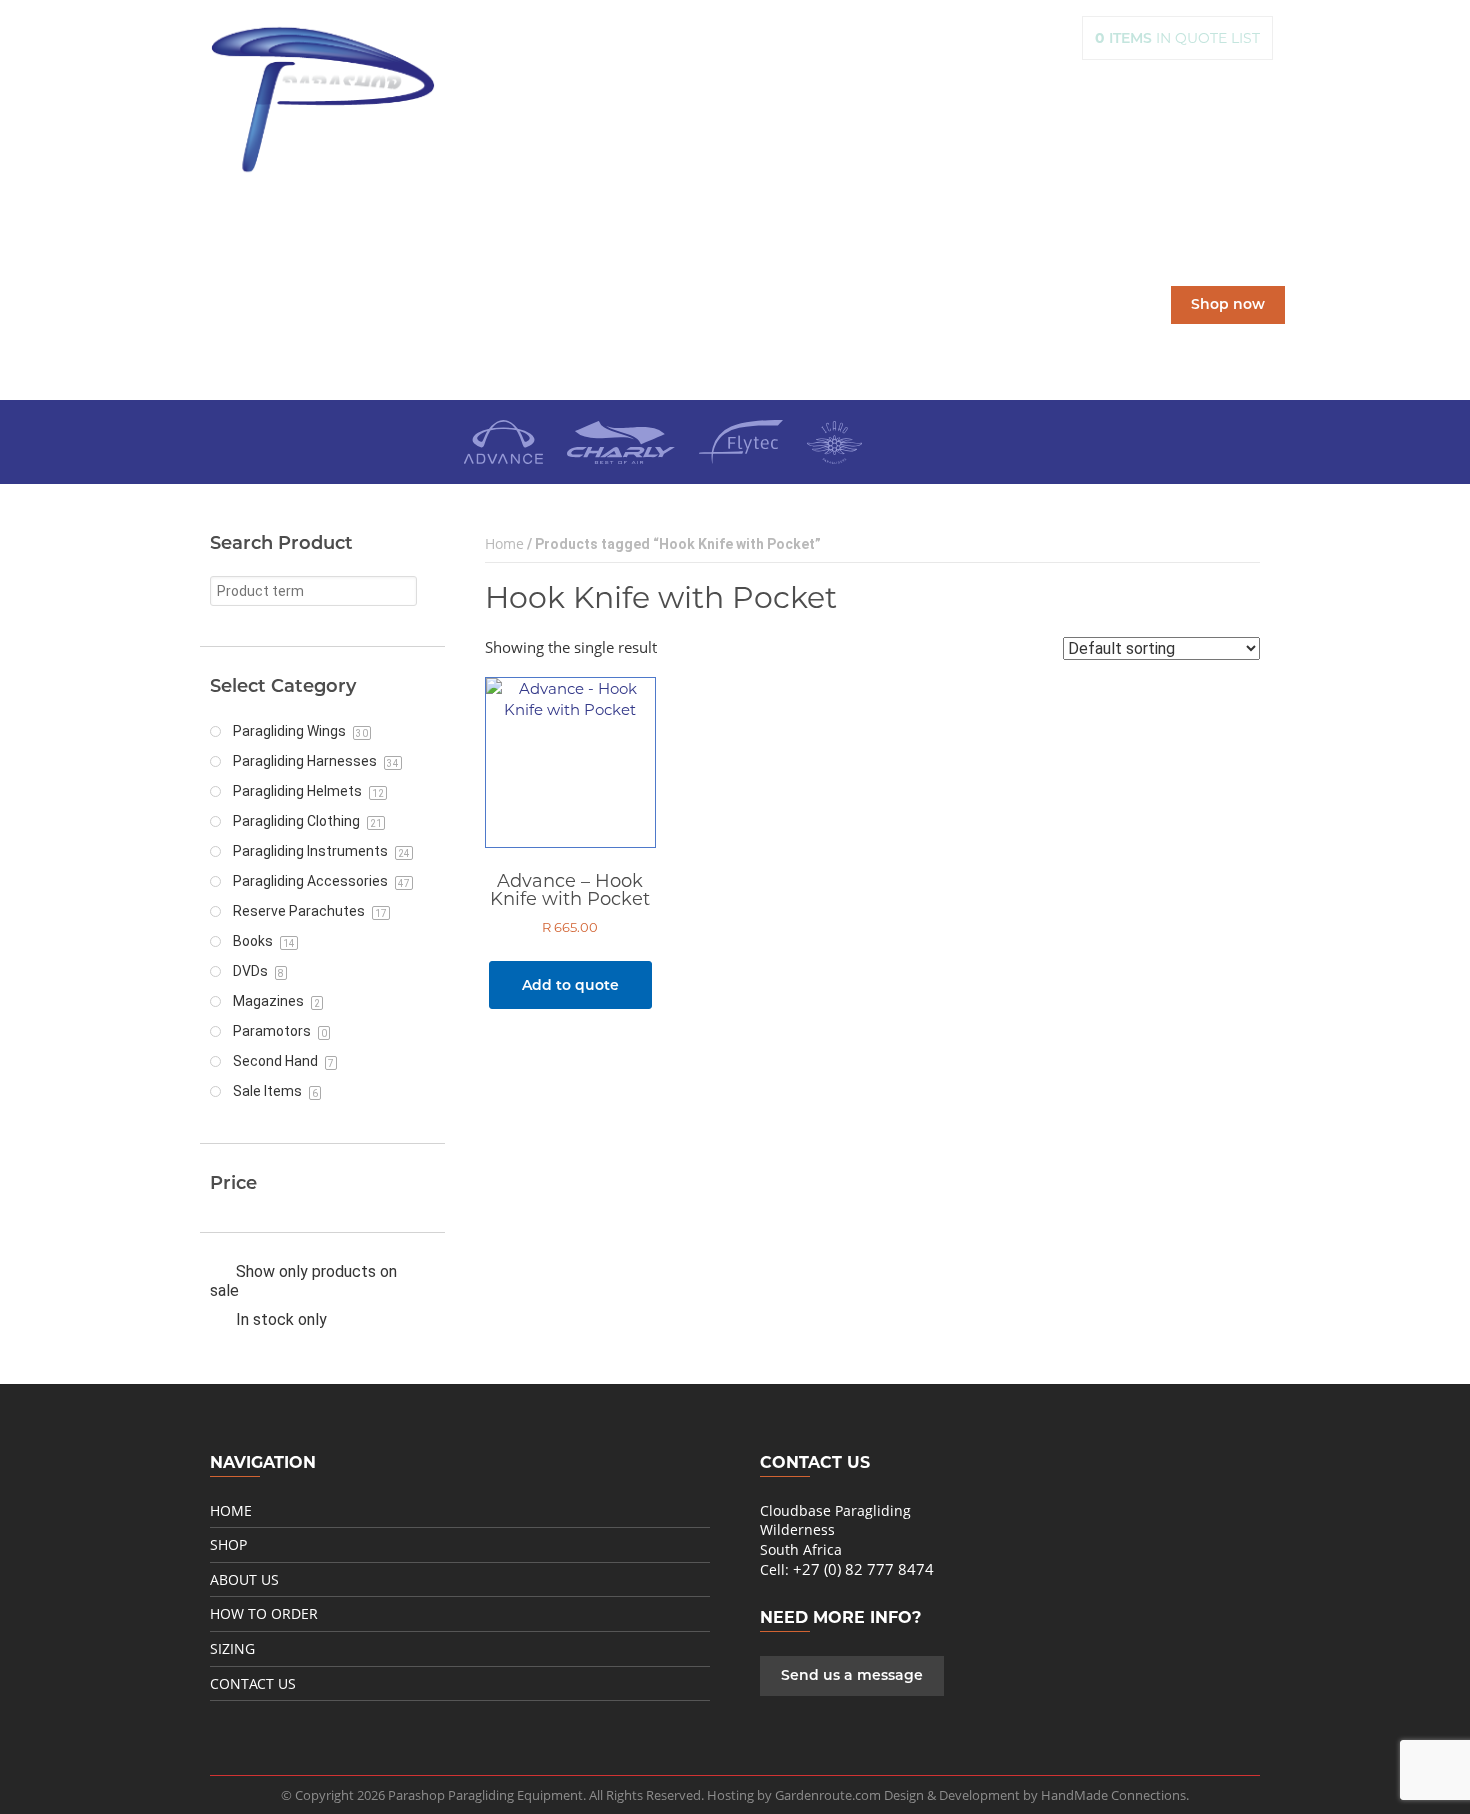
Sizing (232, 1648)
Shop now (1228, 305)
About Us (244, 1579)
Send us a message (852, 1675)
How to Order (264, 1613)
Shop (228, 1544)
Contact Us (253, 1683)
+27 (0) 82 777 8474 (863, 1569)
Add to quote (570, 985)
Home (504, 543)
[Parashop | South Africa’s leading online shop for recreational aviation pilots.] (322, 99)
